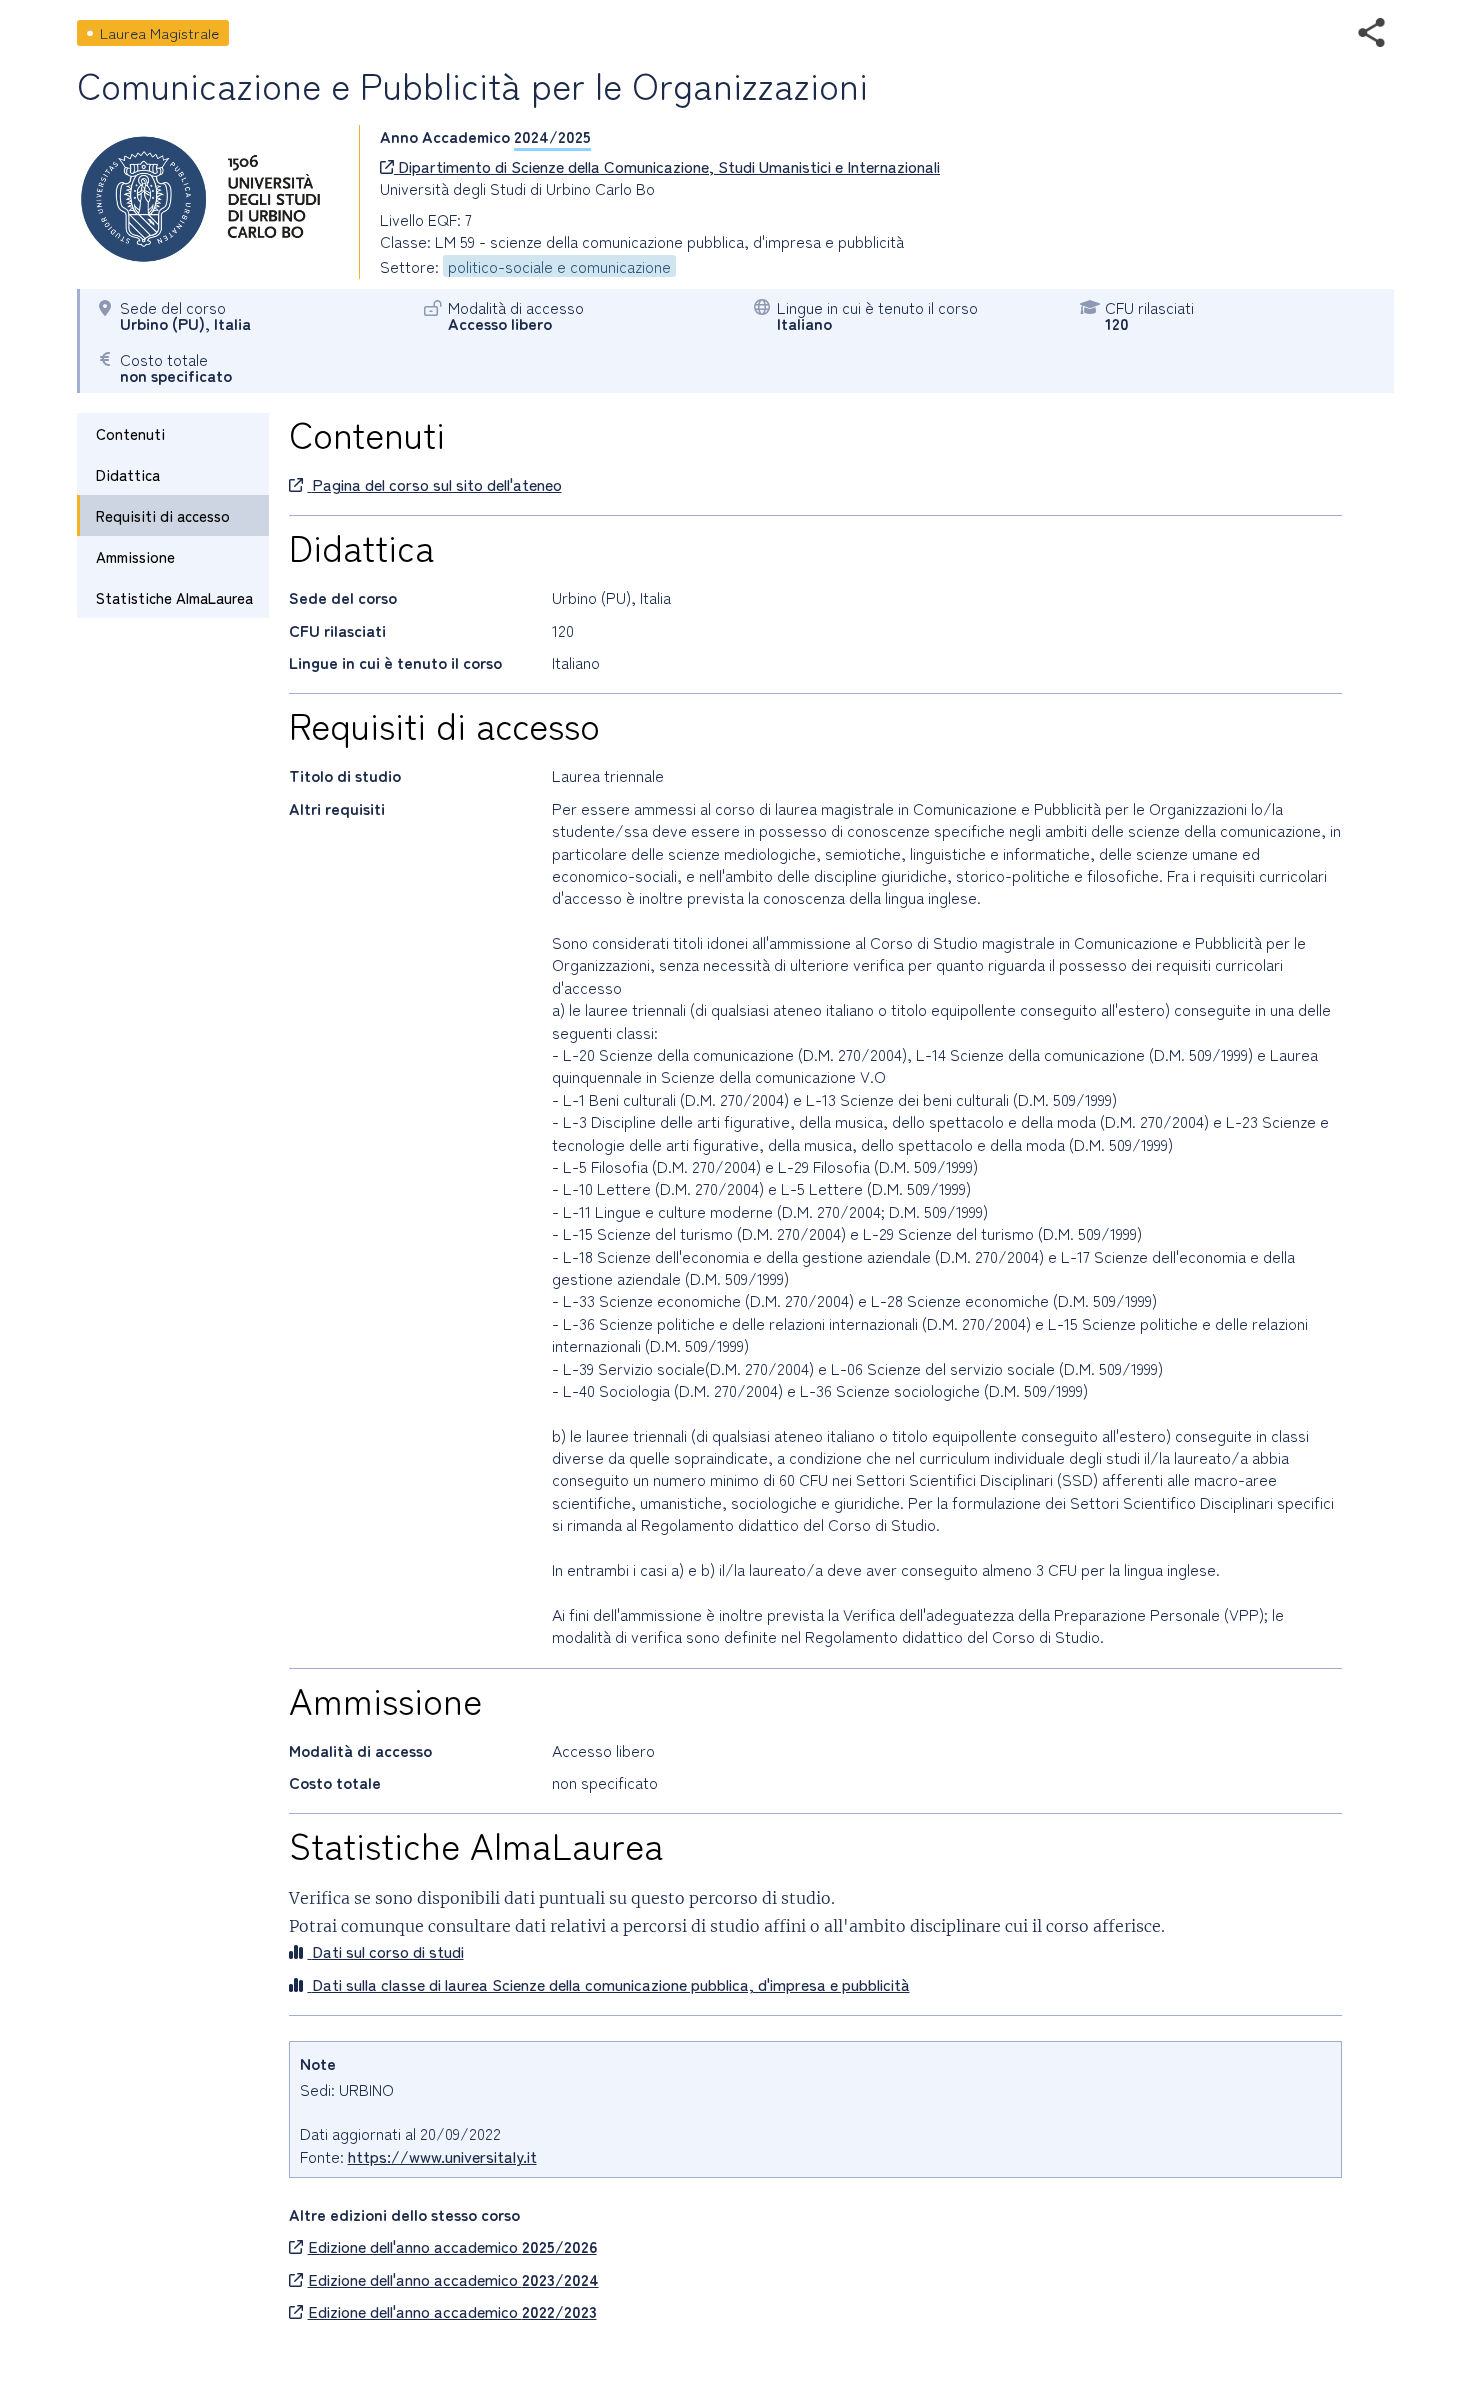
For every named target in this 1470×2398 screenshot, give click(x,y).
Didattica (128, 474)
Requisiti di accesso (163, 515)
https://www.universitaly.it (442, 2156)
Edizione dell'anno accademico (452, 2246)
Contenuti (130, 433)
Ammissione (135, 556)
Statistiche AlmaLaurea (174, 597)
